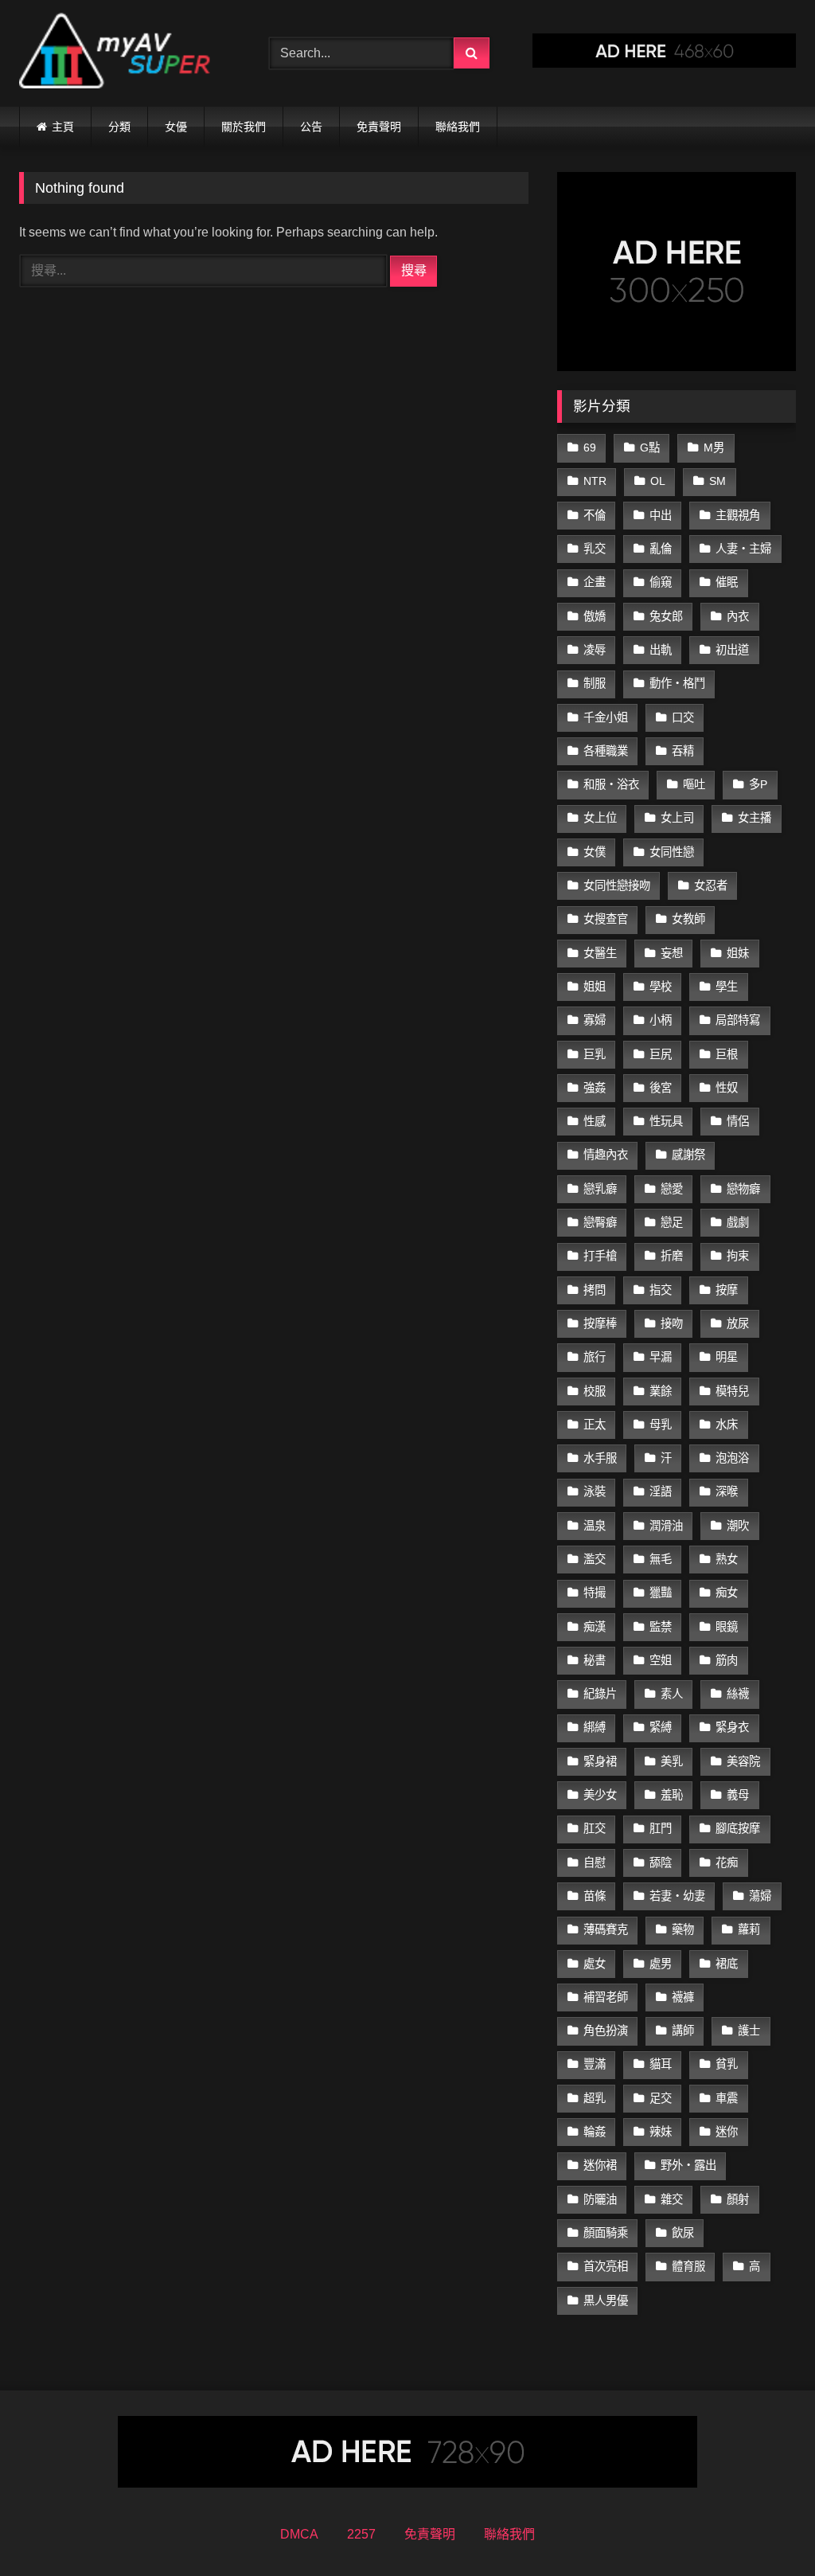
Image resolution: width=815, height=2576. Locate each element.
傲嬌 (595, 616)
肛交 (595, 1828)
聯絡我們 (458, 127)
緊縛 (661, 1727)
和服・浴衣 (611, 784)
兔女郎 (666, 616)
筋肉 (727, 1660)
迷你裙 (600, 2165)
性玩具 (666, 1121)
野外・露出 (688, 2165)
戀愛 (672, 1189)
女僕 (595, 852)
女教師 (688, 919)
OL (658, 481)
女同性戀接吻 (617, 885)
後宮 (661, 1088)
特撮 (595, 1593)
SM (718, 481)
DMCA (299, 2534)
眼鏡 (727, 1627)
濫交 (595, 1559)
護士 (749, 2031)
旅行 (595, 1357)
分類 (119, 127)
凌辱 (595, 650)
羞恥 (672, 1795)
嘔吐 (694, 784)
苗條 (595, 1896)
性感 (595, 1121)
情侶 (738, 1121)
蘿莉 (749, 1929)
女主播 (755, 818)
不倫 (595, 515)
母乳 (661, 1425)
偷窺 (661, 582)
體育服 (688, 2266)
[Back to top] (766, 2529)
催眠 (727, 582)
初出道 (732, 650)
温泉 (595, 1526)
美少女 (600, 1795)
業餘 (661, 1391)
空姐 (661, 1660)
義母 (738, 1795)
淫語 (661, 1491)
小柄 (661, 1020)
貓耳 (661, 2064)
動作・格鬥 (677, 683)
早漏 (661, 1357)
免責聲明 (379, 127)
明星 (727, 1357)
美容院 (743, 1761)
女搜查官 (606, 919)
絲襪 (738, 1694)
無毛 (661, 1559)
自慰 (595, 1863)
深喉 (727, 1491)
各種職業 (606, 751)
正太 (595, 1425)
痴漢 (595, 1627)
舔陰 (661, 1863)
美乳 (672, 1761)
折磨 (672, 1256)
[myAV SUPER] (126, 53)
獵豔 (661, 1593)
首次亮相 (606, 2266)
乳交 (595, 549)
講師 (683, 2031)
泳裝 (595, 1491)
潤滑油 (666, 1526)
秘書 (595, 1660)
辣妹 (661, 2132)
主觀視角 (738, 515)
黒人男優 (606, 2300)
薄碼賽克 (606, 1929)
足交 (661, 2098)
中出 (661, 515)
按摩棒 (600, 1323)
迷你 (727, 2132)
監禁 (661, 1627)
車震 (727, 2098)
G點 (650, 448)
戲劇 (738, 1222)
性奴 (727, 1088)
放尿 (738, 1323)
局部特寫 (738, 1020)
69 (590, 448)
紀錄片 (600, 1694)
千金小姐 (606, 717)
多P (758, 784)
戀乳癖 (600, 1189)
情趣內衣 (606, 1155)
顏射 (738, 2199)
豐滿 (595, 2064)
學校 (661, 987)
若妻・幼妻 (677, 1896)
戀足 (672, 1222)
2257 (361, 2534)
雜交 (672, 2199)
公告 (311, 127)
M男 (714, 448)
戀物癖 (743, 1189)
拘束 (738, 1256)
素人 (672, 1694)
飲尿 (683, 2233)
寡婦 (595, 1020)
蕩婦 (760, 1896)
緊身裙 (600, 1761)
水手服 (600, 1458)
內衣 (738, 616)
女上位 (600, 818)
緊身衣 (732, 1727)
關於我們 (244, 127)
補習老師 (606, 1997)
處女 (595, 1964)
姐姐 (595, 987)
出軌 (661, 650)
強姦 (595, 1088)
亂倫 (661, 549)
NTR (595, 481)
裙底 (727, 1964)
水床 (727, 1425)
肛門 (661, 1828)
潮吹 (738, 1526)
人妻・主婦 (743, 549)
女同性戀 (672, 852)
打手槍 (600, 1256)
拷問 (595, 1290)
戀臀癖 (600, 1222)
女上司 (677, 818)
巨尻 (661, 1054)
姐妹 (738, 953)
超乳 (595, 2098)
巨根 (727, 1054)
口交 (683, 717)
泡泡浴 (732, 1458)
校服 (595, 1391)
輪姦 (595, 2132)
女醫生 (600, 953)
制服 (595, 683)
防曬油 (600, 2199)
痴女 (727, 1593)
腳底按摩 (738, 1828)
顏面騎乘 (606, 2233)
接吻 (672, 1323)
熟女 (727, 1559)
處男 (661, 1964)
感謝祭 (688, 1155)
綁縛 (595, 1727)
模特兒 (732, 1391)
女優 (176, 127)
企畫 (595, 582)
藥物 (683, 1929)
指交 (661, 1290)
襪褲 (683, 1997)
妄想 (672, 953)
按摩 (727, 1290)
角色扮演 (606, 2031)
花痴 (727, 1863)
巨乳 (595, 1054)
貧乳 (727, 2064)
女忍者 (711, 885)
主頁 (63, 127)
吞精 (683, 751)
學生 (727, 987)
